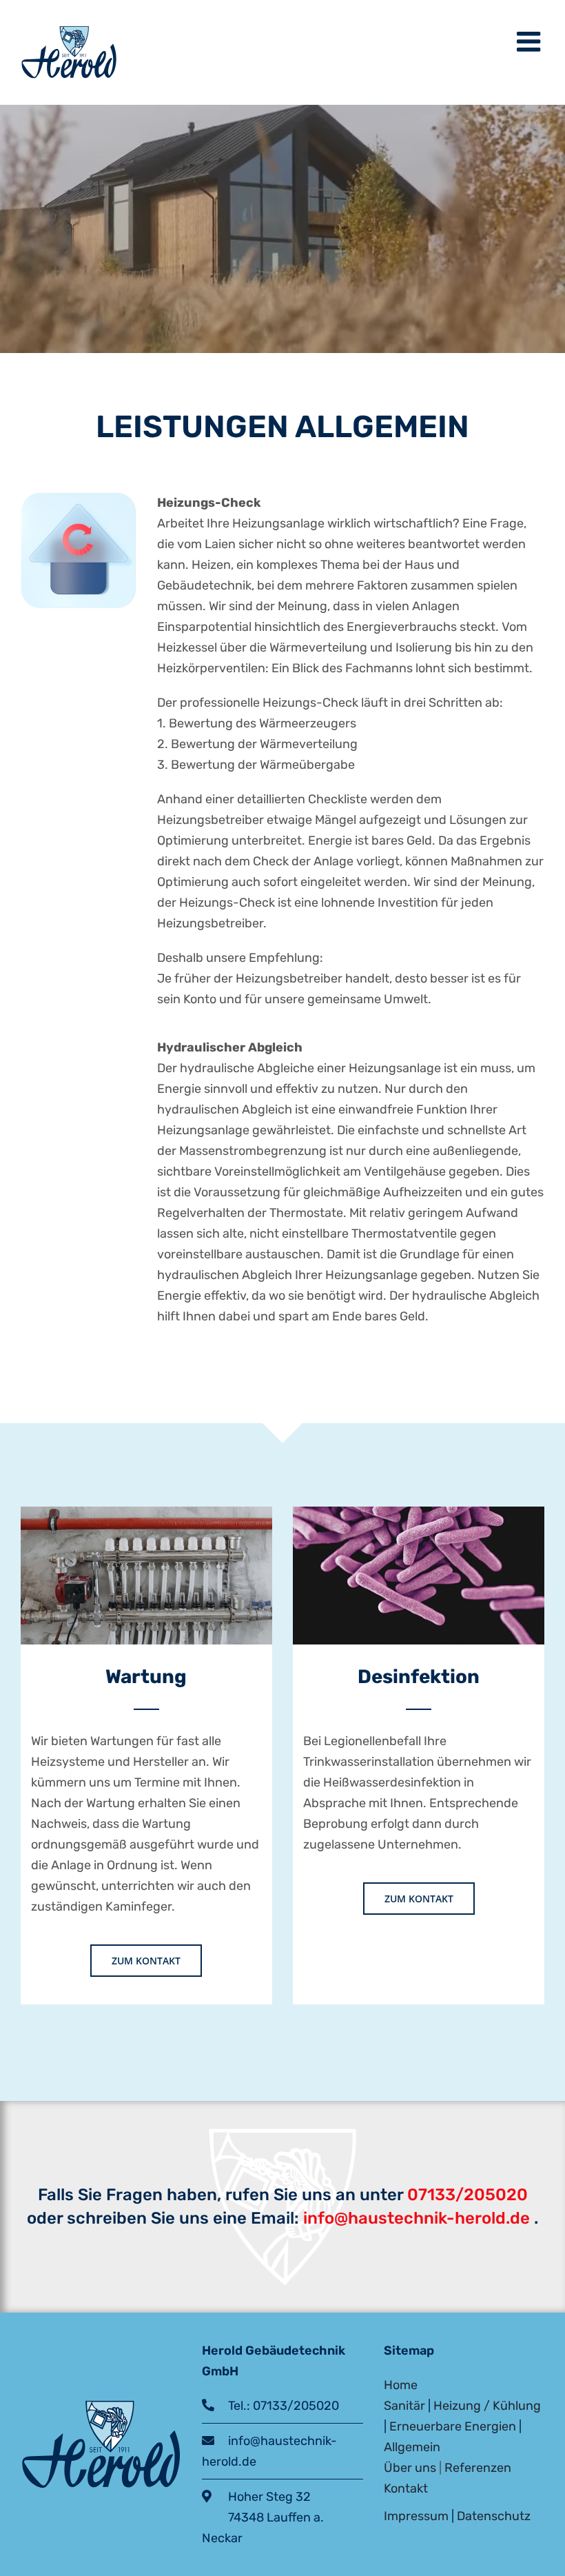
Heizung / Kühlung (487, 2406)
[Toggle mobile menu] (531, 41)
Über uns (410, 2468)
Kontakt (406, 2488)
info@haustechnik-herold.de (414, 2218)
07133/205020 (468, 2195)
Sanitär (404, 2406)
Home (401, 2385)
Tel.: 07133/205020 (277, 2406)
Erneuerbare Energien (453, 2426)
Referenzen (478, 2468)
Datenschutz (494, 2516)
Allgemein (412, 2447)
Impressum (416, 2516)
